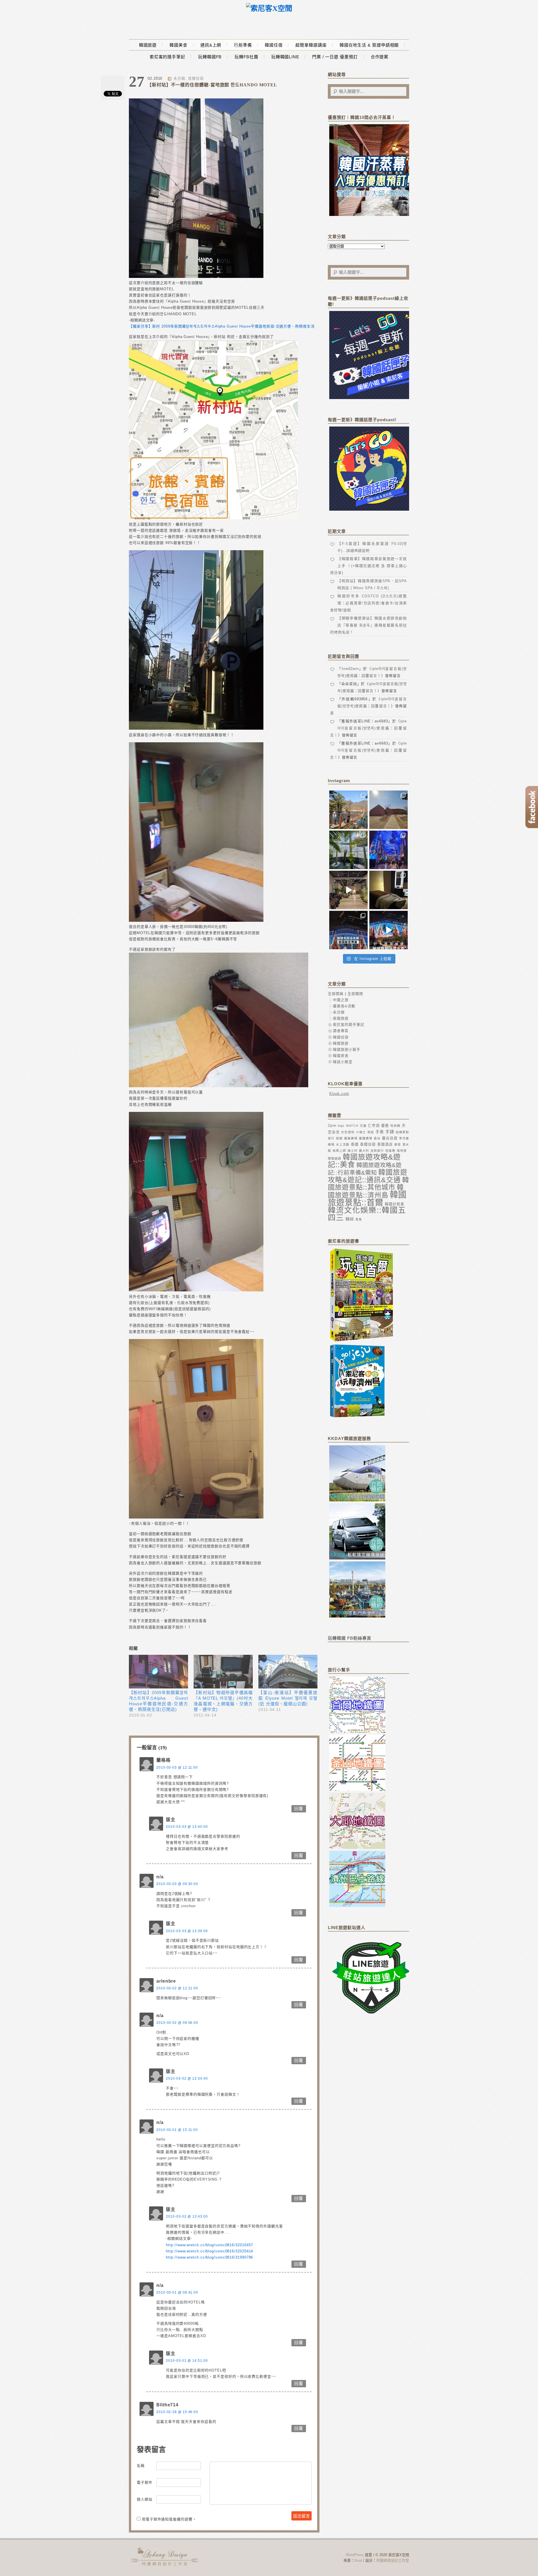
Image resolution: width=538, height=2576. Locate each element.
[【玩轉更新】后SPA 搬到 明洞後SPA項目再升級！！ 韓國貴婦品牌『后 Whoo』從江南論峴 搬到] (389, 890)
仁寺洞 (374, 1125)
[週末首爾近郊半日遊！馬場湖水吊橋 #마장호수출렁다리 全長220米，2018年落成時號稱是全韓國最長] (348, 810)
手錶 (390, 1132)
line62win (350, 669)
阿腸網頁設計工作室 (393, 2560)
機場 (331, 1144)
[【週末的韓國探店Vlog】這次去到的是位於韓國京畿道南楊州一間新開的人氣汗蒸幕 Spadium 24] (348, 890)
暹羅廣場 (351, 1138)
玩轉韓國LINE (285, 57)
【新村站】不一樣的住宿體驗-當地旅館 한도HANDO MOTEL (212, 85)
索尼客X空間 (165, 2556)
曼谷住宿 (390, 1138)
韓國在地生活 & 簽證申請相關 (369, 45)
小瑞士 (361, 1132)
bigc (341, 1126)
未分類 (179, 78)
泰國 (355, 1144)
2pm (332, 1125)
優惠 (385, 1125)
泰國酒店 (385, 1144)
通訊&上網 (211, 45)
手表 (380, 1132)
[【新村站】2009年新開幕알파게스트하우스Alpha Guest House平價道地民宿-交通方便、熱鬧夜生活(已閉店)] (158, 1672)
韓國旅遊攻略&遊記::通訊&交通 (368, 1176)
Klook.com (339, 1094)
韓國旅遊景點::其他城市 (368, 1184)
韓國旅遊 (148, 45)
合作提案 (380, 57)
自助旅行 (377, 1151)
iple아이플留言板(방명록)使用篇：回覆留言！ (368, 728)
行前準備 (243, 45)
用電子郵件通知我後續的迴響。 (169, 2519)
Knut (358, 2560)
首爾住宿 (196, 78)
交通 (363, 1126)
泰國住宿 (368, 1144)
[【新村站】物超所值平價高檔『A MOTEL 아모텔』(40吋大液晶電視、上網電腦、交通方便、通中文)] (223, 1672)
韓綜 (350, 1219)
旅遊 (339, 1138)
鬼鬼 (359, 1219)
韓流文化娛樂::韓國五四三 (367, 1214)
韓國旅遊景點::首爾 (367, 1198)
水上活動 (343, 1144)
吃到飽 (395, 1126)
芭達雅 (390, 1151)
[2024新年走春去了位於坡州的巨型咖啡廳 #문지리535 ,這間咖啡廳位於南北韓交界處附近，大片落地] (348, 850)
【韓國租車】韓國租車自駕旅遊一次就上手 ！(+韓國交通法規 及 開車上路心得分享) (368, 566)
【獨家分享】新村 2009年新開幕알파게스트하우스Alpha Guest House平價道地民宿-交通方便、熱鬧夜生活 (222, 326)
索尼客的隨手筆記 (167, 57)
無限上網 (339, 1151)
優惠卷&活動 (344, 1006)
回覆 (299, 1809)
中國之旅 (341, 1000)
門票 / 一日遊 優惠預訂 (335, 57)
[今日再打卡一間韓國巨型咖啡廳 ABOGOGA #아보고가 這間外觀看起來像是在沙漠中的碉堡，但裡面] (389, 810)
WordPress (355, 2555)
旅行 (331, 1138)
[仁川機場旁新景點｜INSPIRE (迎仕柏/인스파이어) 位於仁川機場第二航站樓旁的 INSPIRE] (389, 850)
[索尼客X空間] (269, 9)
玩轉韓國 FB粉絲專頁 (350, 1638)
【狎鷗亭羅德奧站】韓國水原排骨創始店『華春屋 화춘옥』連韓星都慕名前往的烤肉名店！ (368, 625)
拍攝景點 (402, 1132)
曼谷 (377, 1138)
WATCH (352, 1126)
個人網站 (145, 2499)
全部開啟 (336, 994)
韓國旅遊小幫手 (347, 1049)
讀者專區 (341, 1031)
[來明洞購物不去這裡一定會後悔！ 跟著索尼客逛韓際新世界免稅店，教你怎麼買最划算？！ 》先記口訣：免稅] (348, 930)
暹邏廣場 (366, 1138)
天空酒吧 (348, 1132)
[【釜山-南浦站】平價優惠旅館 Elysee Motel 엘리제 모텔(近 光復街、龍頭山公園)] (288, 1672)
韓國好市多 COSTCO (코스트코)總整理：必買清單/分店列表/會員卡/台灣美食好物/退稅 (368, 603)
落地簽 (402, 1151)
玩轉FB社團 (246, 57)
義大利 (364, 1151)
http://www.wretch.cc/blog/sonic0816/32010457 (209, 2245)
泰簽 (398, 1144)
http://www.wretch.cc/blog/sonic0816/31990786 (209, 2257)
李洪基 (404, 1138)
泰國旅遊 (341, 1018)
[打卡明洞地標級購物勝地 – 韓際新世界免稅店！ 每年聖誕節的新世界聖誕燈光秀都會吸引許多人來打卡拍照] (389, 930)
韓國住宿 (274, 45)
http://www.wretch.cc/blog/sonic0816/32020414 (209, 2251)
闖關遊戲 (335, 1158)
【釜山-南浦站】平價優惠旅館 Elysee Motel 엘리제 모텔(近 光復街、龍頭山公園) (288, 1698)
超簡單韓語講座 (311, 45)
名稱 (141, 2466)
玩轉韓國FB (210, 57)
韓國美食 (178, 45)
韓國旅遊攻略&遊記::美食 (364, 1161)
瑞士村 (353, 1151)
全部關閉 (355, 994)
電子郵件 (145, 2482)
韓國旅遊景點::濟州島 (366, 1191)
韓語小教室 (343, 1062)
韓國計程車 (395, 1204)
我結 (371, 1132)
